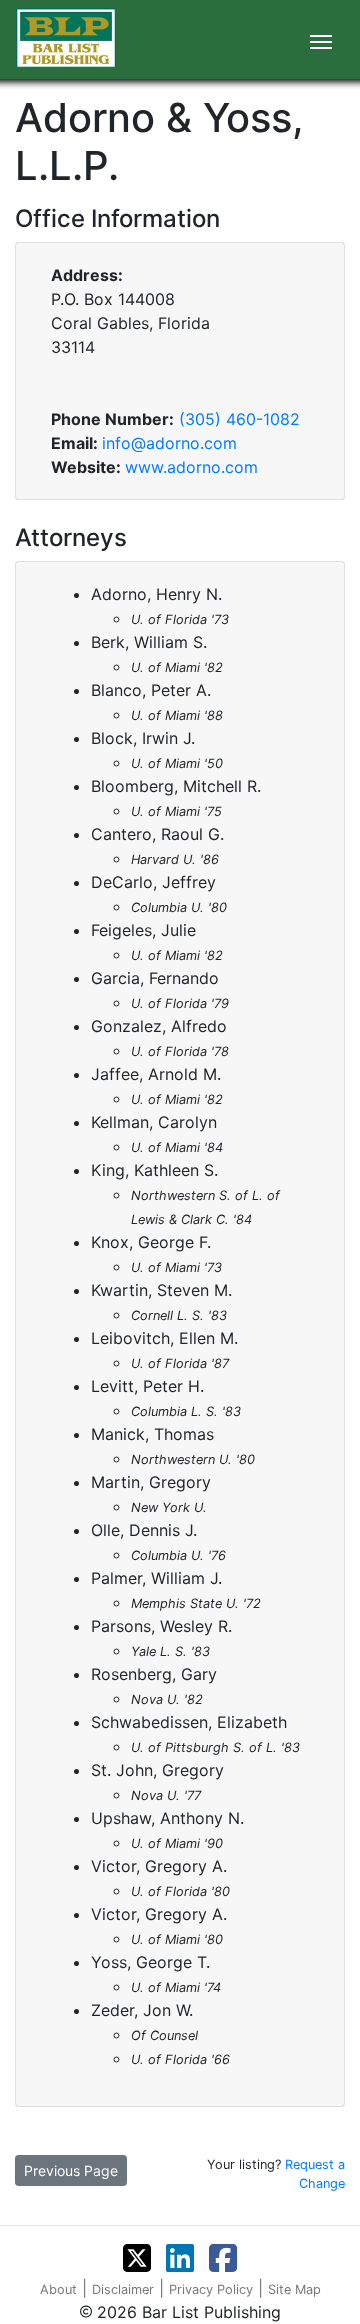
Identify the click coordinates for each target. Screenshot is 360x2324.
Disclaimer (123, 2289)
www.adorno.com (191, 467)
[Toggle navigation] (321, 40)
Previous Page (71, 2170)
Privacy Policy (211, 2289)
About (58, 2289)
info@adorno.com (169, 443)
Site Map (294, 2289)
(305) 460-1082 (239, 419)
